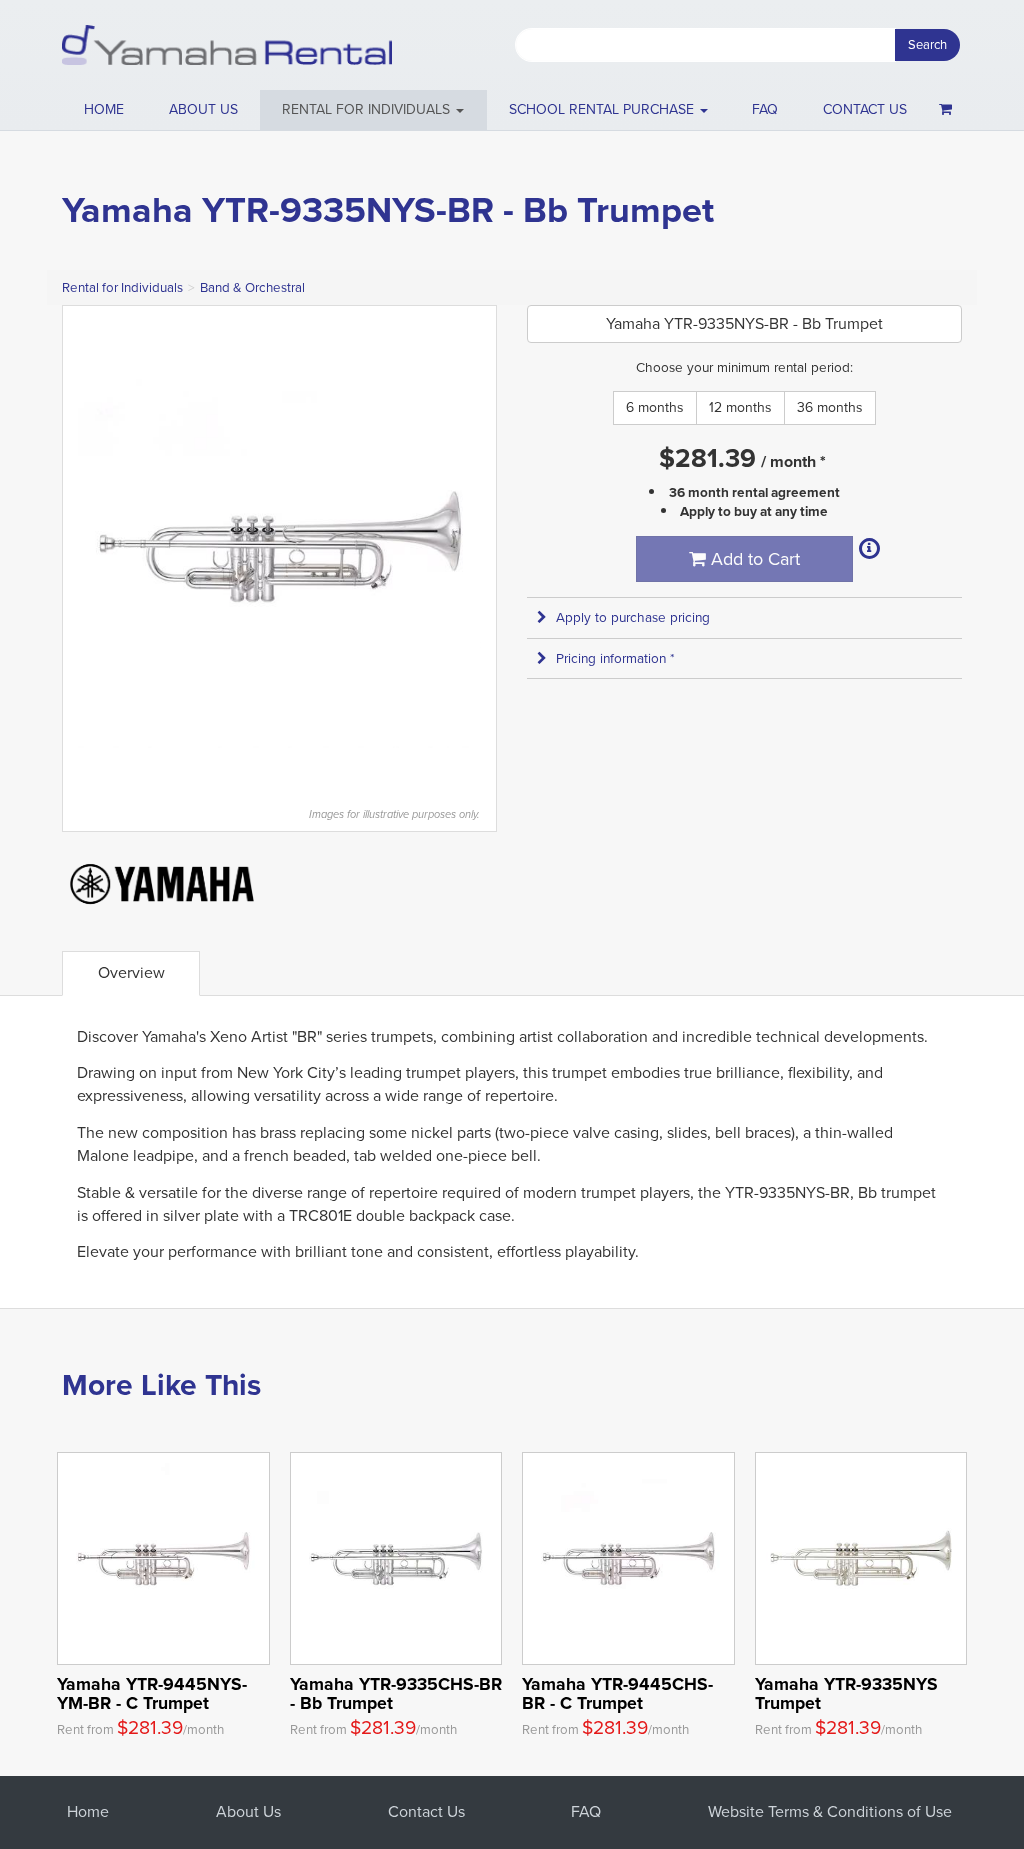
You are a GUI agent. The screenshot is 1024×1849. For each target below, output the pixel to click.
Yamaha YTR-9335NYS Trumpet (846, 1693)
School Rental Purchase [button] (603, 109)
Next (471, 546)
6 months (655, 407)
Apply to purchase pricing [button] (633, 617)
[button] (373, 110)
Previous (88, 546)
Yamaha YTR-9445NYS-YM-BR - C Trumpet (152, 1693)
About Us (248, 1811)
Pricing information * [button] (615, 658)
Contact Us (426, 1811)
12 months (740, 407)
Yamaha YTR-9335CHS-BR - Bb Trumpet (396, 1693)
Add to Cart (753, 559)
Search (927, 44)
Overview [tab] (131, 972)
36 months (830, 407)
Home (104, 109)
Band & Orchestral (252, 287)
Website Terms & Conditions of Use (830, 1811)
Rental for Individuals (122, 287)
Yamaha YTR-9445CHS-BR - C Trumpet (617, 1693)
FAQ (765, 109)
